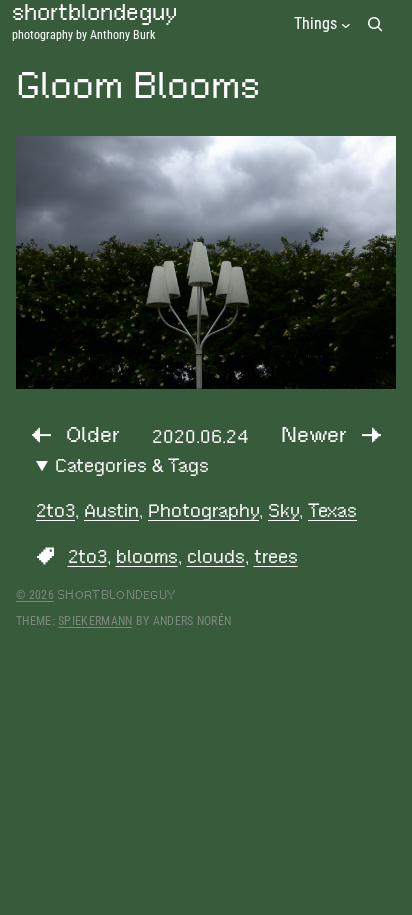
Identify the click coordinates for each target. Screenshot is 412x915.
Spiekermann (95, 621)
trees (276, 556)
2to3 (55, 510)
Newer (314, 434)
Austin (111, 510)
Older (93, 434)
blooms (147, 556)
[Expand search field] (375, 24)
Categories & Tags (132, 465)
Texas (332, 510)
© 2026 (35, 595)
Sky (283, 510)
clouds (216, 556)
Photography (203, 510)
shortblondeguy (116, 594)
